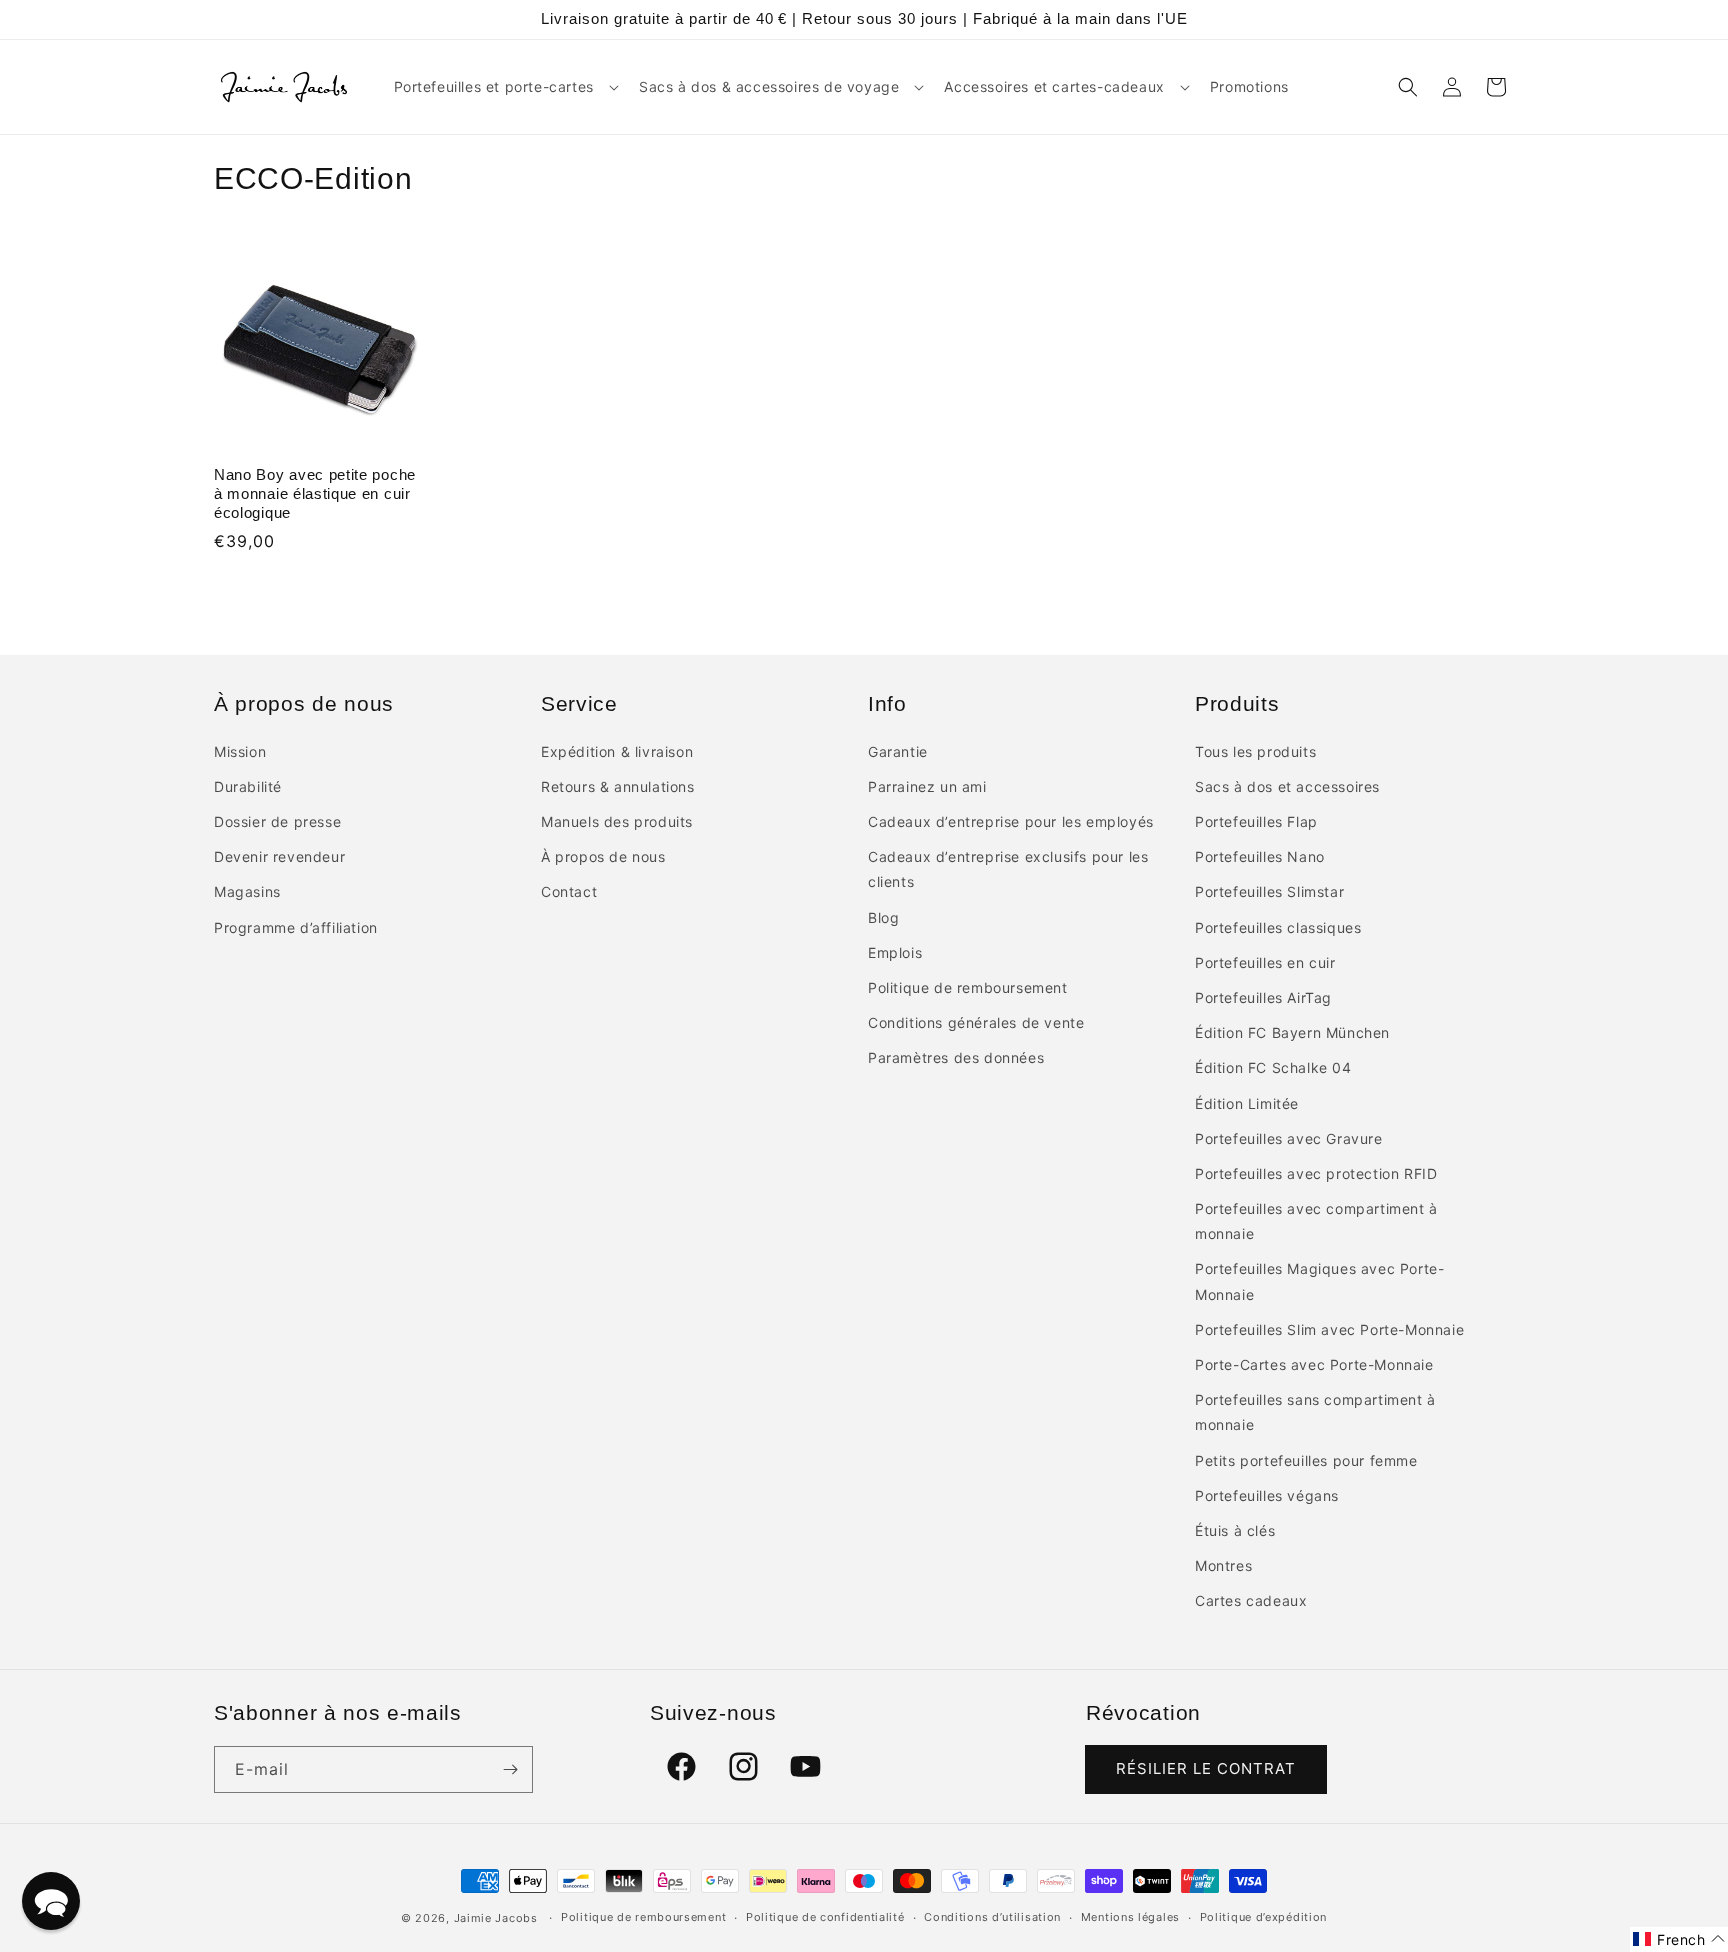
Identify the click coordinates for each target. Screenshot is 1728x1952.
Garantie (898, 751)
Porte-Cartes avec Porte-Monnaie (1314, 1364)
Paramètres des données (956, 1057)
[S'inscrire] (510, 1769)
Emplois (895, 952)
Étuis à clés (1235, 1530)
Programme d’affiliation (296, 927)
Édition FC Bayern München (1292, 1032)
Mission (240, 751)
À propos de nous (603, 856)
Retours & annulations (618, 786)
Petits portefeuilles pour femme (1306, 1460)
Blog (883, 917)
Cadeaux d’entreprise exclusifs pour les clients (1008, 869)
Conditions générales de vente (976, 1022)
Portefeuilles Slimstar (1269, 891)
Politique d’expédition (1263, 1917)
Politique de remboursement (968, 987)
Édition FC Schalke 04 (1273, 1067)
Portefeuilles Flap (1256, 821)
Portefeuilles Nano (1260, 856)
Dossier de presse (277, 821)
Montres (1223, 1565)
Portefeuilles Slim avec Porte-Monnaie (1329, 1329)
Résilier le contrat (1206, 1768)
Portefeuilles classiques (1278, 927)
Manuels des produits (617, 821)
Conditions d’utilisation (992, 1917)
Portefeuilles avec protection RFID (1316, 1173)
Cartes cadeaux (1251, 1600)
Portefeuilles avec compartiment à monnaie (1316, 1221)
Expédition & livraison (617, 751)
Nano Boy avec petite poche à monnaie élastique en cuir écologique (315, 493)
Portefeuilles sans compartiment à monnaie (1315, 1412)
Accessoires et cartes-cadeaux (1054, 86)
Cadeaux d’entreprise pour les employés (1011, 821)
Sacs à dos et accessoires (1287, 786)
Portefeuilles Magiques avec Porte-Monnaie (1319, 1281)
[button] (504, 87)
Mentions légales (1130, 1917)
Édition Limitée (1247, 1103)
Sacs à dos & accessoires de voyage (769, 86)
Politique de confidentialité (825, 1917)
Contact (569, 891)
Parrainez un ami (927, 786)
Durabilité (248, 786)
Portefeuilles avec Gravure (1289, 1138)
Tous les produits (1255, 751)
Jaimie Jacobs (496, 1918)
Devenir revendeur (279, 856)
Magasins (247, 891)
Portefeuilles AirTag (1263, 997)
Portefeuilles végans (1267, 1495)
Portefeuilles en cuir (1265, 962)
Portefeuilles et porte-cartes (494, 86)
